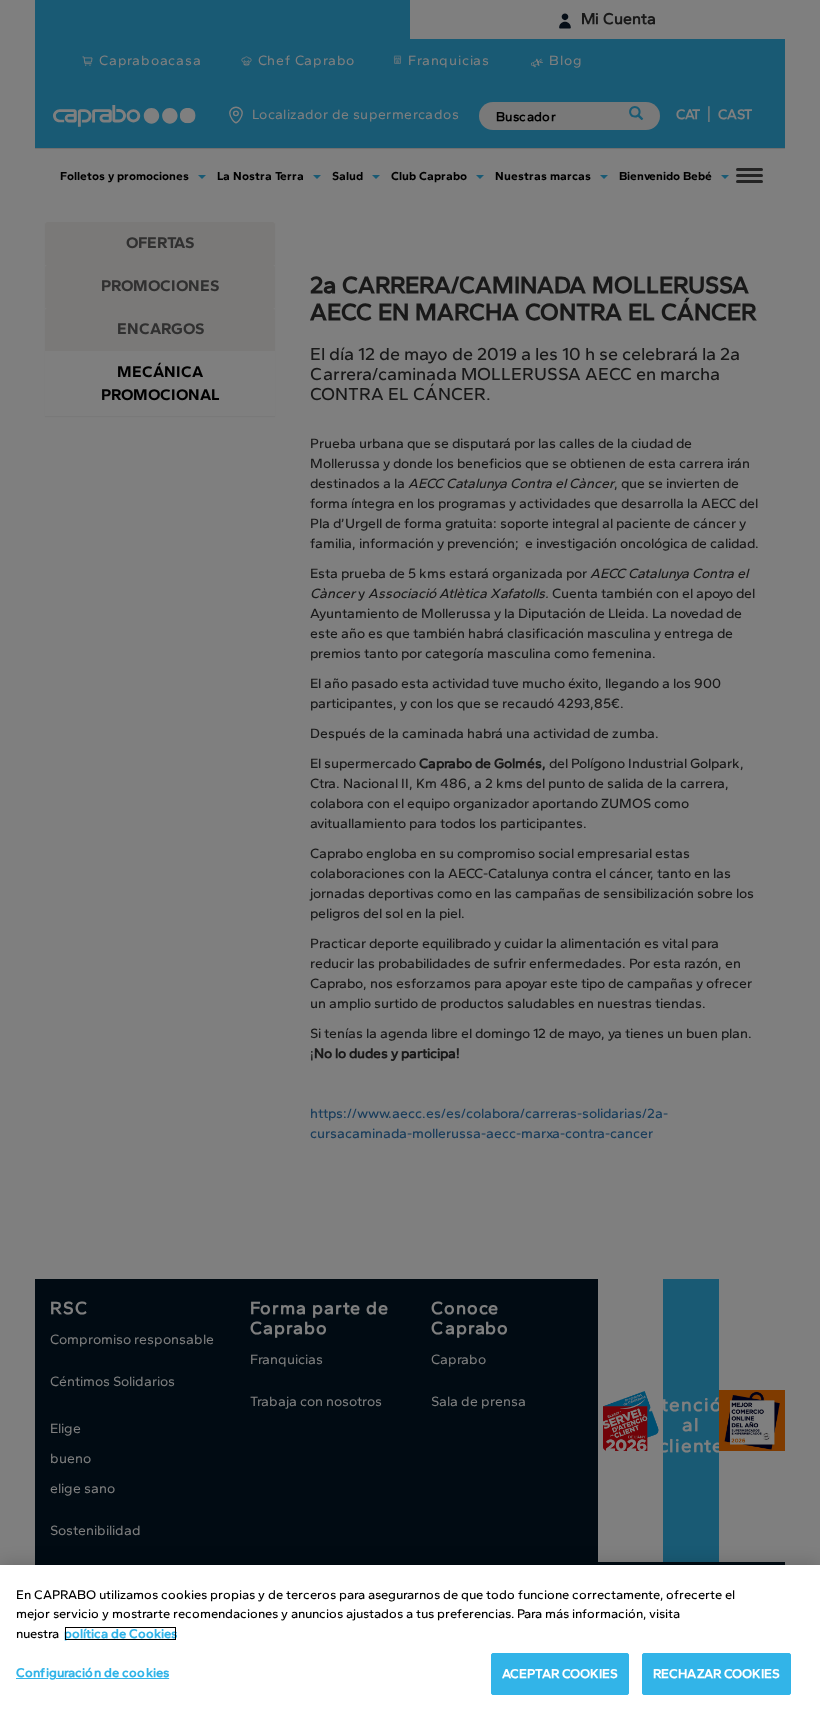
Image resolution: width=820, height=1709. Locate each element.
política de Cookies (120, 1633)
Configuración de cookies (92, 1672)
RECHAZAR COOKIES (716, 1673)
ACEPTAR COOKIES (560, 1673)
